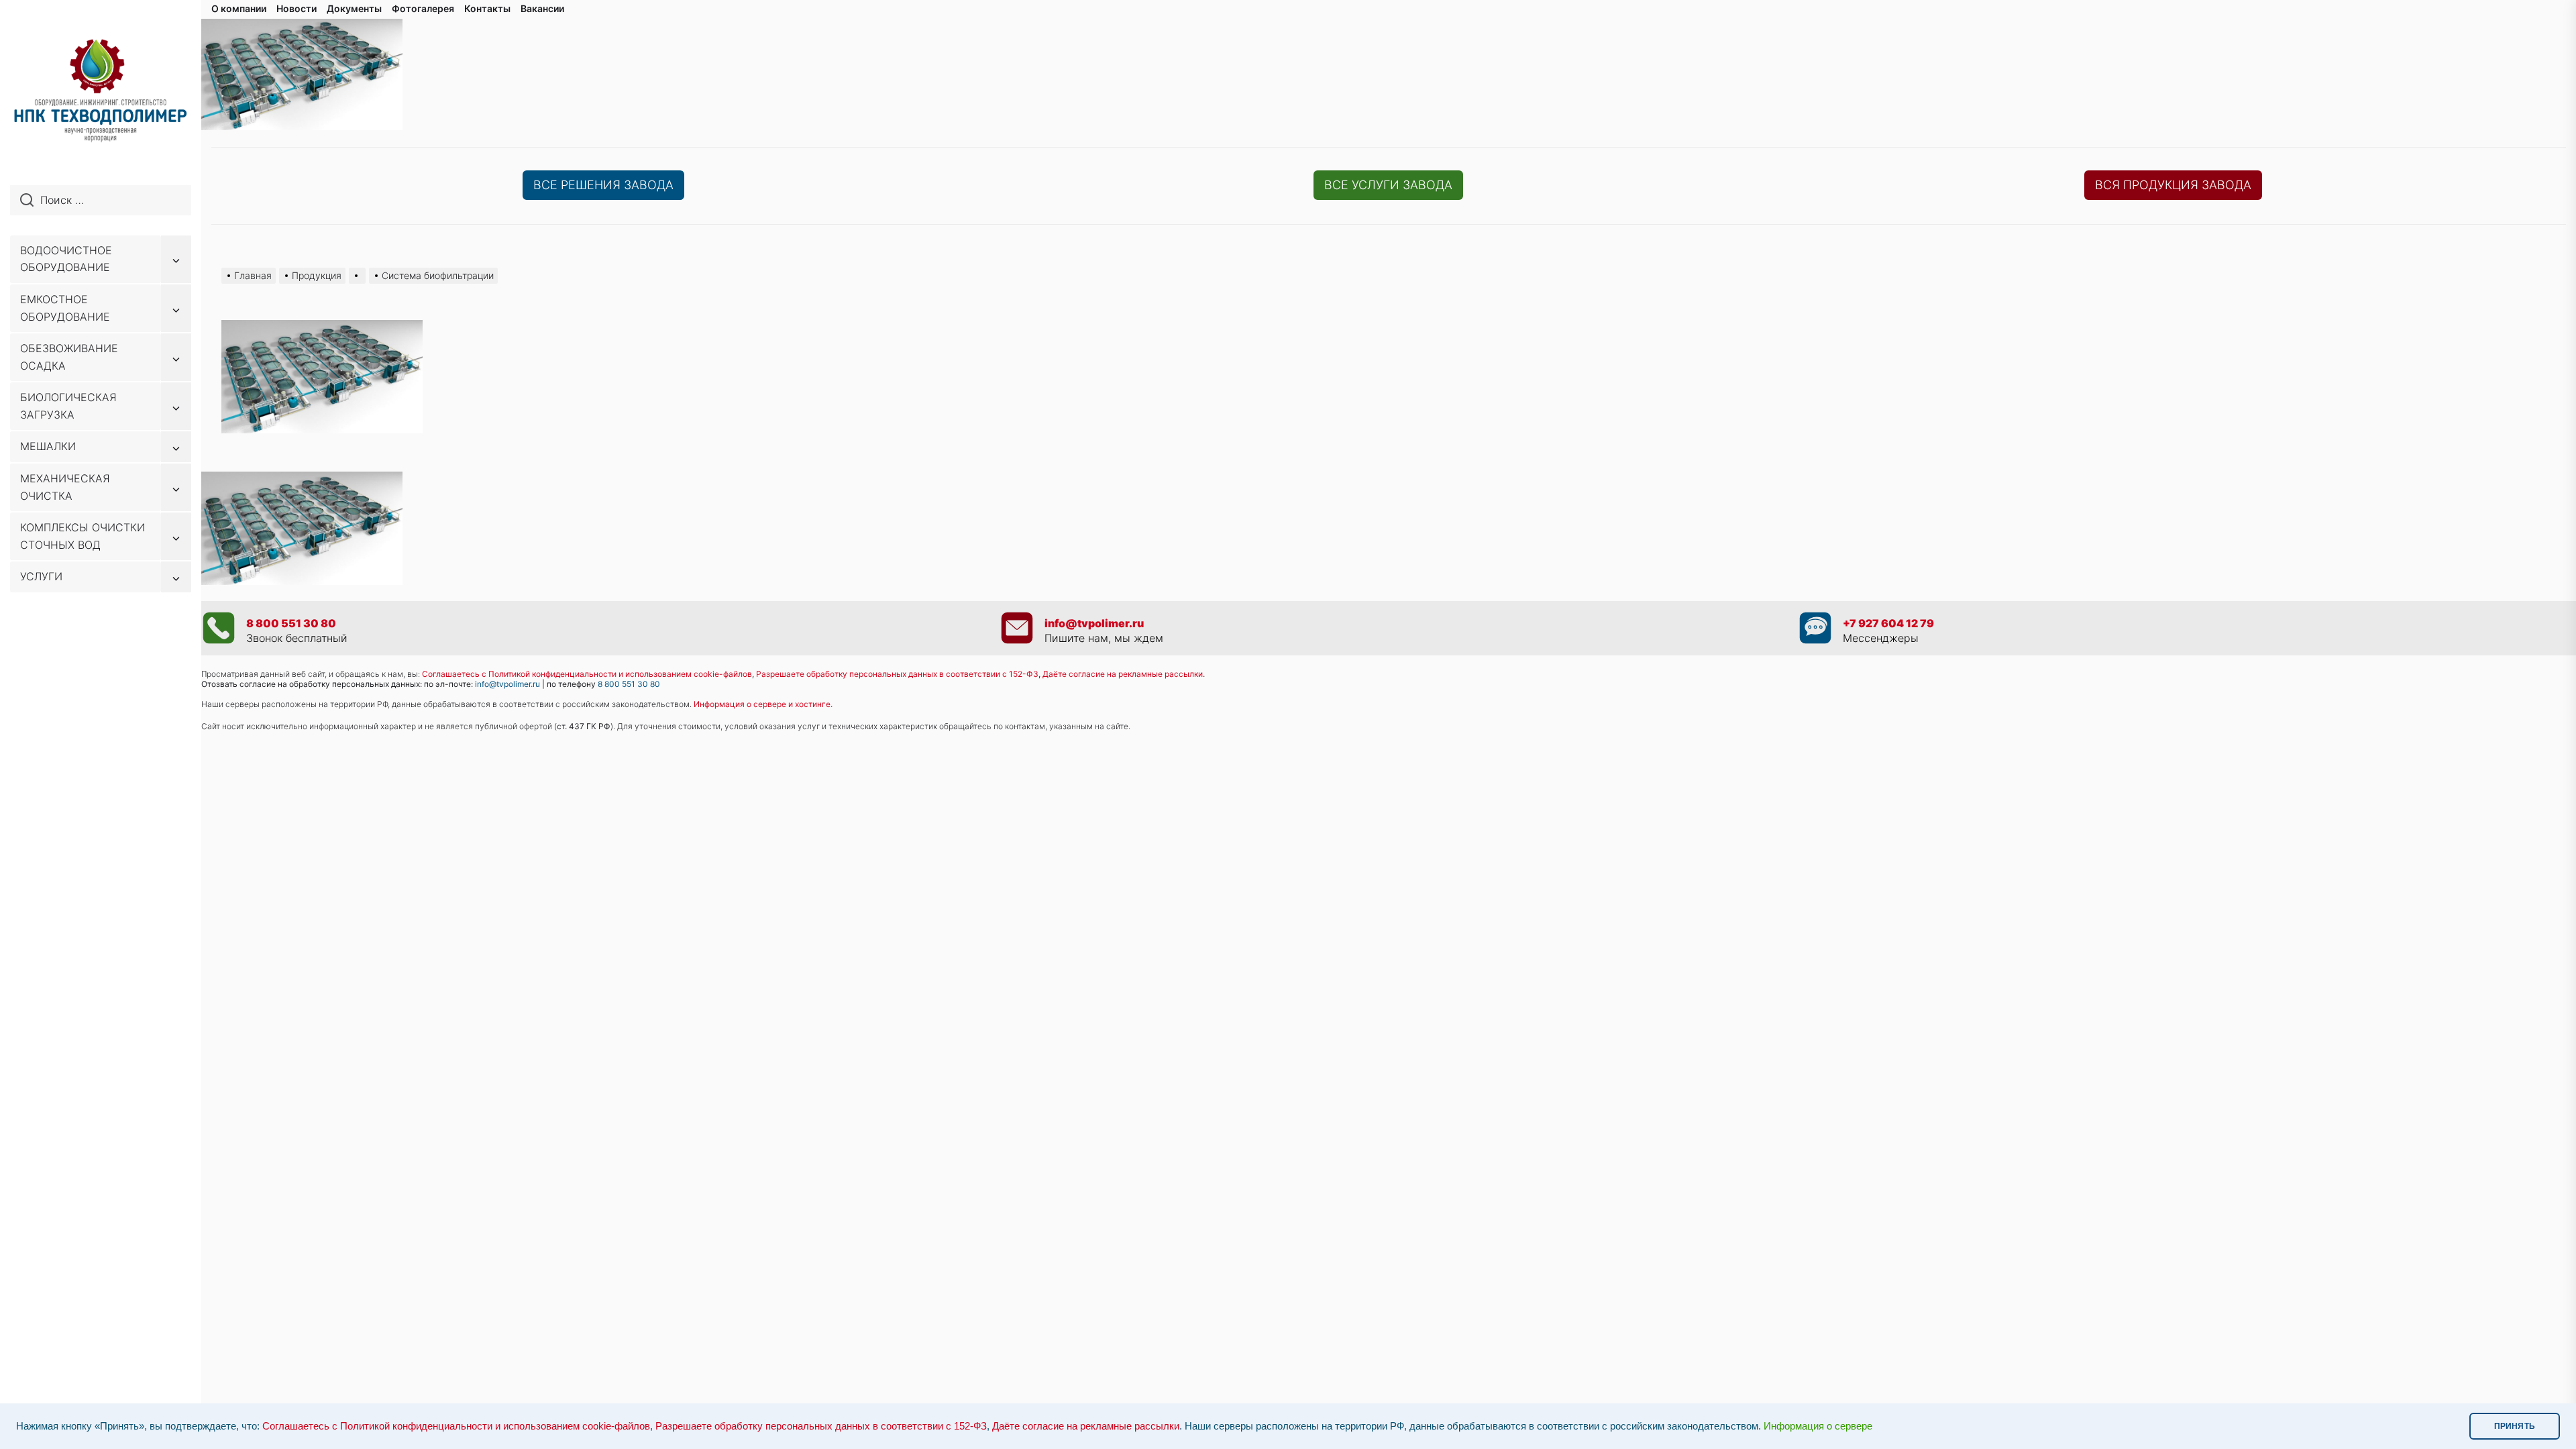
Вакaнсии (542, 8)
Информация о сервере (1818, 1426)
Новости (297, 8)
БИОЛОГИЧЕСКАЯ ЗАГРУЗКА (68, 406)
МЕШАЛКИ (48, 446)
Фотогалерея (423, 8)
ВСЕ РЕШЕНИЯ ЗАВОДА (603, 185)
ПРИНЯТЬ (2515, 1426)
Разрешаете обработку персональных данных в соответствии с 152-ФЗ (821, 1426)
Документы (354, 8)
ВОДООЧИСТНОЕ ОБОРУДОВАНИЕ (66, 259)
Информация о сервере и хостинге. (763, 704)
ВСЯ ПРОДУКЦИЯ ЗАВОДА (2173, 185)
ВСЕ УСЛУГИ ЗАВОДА (1388, 185)
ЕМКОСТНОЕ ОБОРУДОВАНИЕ (65, 308)
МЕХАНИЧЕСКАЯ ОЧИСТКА (65, 487)
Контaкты (487, 8)
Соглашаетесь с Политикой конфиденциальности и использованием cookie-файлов (587, 674)
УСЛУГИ (41, 576)
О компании (239, 8)
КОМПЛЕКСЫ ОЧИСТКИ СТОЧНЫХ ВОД (83, 536)
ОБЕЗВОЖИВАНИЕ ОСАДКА (69, 357)
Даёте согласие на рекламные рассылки (1086, 1426)
